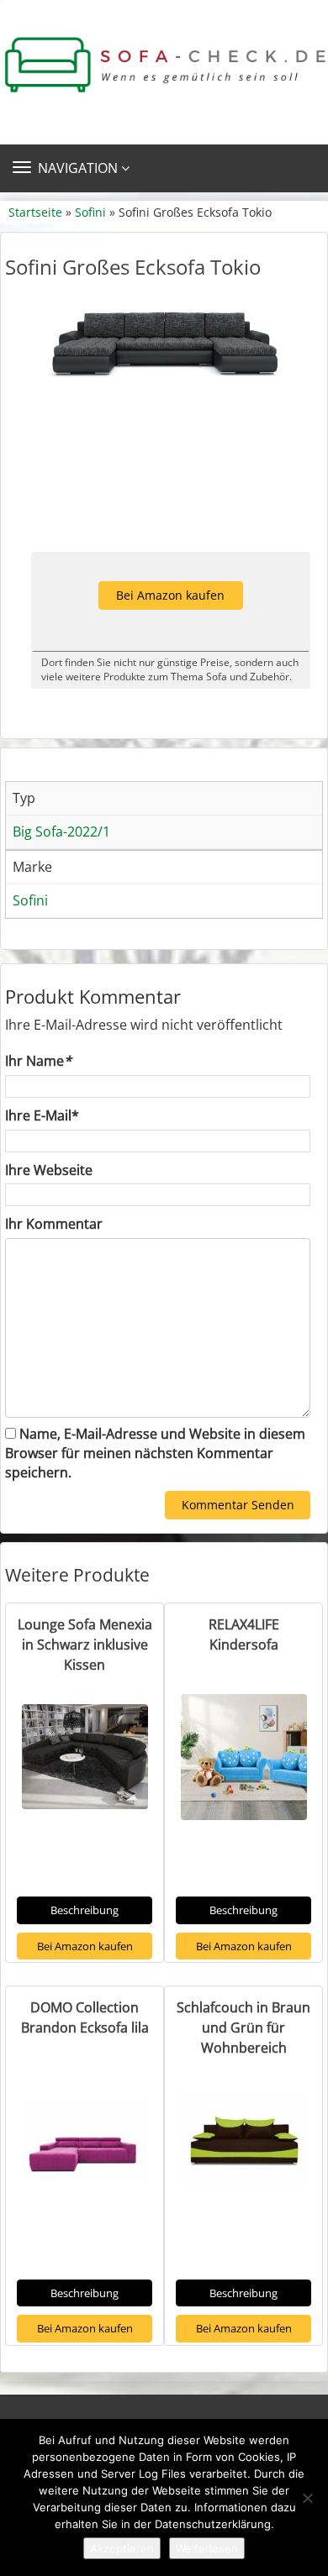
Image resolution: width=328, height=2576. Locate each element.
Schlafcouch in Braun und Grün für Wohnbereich (243, 2028)
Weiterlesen (207, 2548)
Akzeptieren (122, 2548)
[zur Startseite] (164, 65)
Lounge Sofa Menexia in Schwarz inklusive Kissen (85, 1645)
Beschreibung (85, 1910)
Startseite (35, 212)
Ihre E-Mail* (42, 1115)
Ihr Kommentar (54, 1224)
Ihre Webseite (49, 1170)
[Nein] (307, 2498)
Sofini (90, 212)
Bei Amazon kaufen (170, 595)
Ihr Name (38, 1061)
